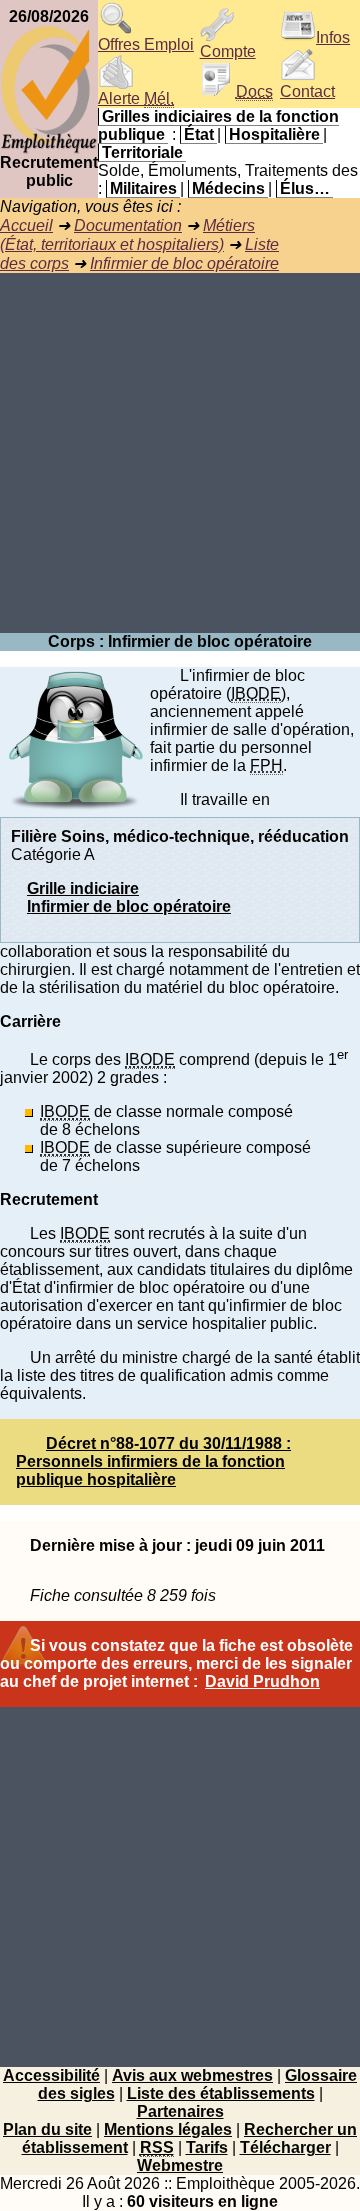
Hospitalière (274, 134)
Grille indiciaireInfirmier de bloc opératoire (129, 897)
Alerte (136, 98)
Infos (333, 37)
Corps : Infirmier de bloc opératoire (180, 641)
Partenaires (180, 2111)
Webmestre (180, 2165)
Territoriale (142, 152)
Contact (307, 91)
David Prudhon (262, 1681)
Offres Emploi (146, 44)
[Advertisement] (180, 453)
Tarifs (207, 2147)
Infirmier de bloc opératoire (184, 263)
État (199, 134)
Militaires (143, 188)
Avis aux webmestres (192, 2075)
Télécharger (285, 2147)
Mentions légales (168, 2129)
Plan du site (47, 2129)
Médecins (228, 188)
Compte (228, 51)
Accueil (26, 225)
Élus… (305, 188)
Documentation (128, 225)
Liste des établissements (221, 2093)
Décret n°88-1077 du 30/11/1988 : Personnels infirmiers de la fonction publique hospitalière (153, 1461)
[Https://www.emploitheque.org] (49, 148)
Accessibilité (51, 2075)
